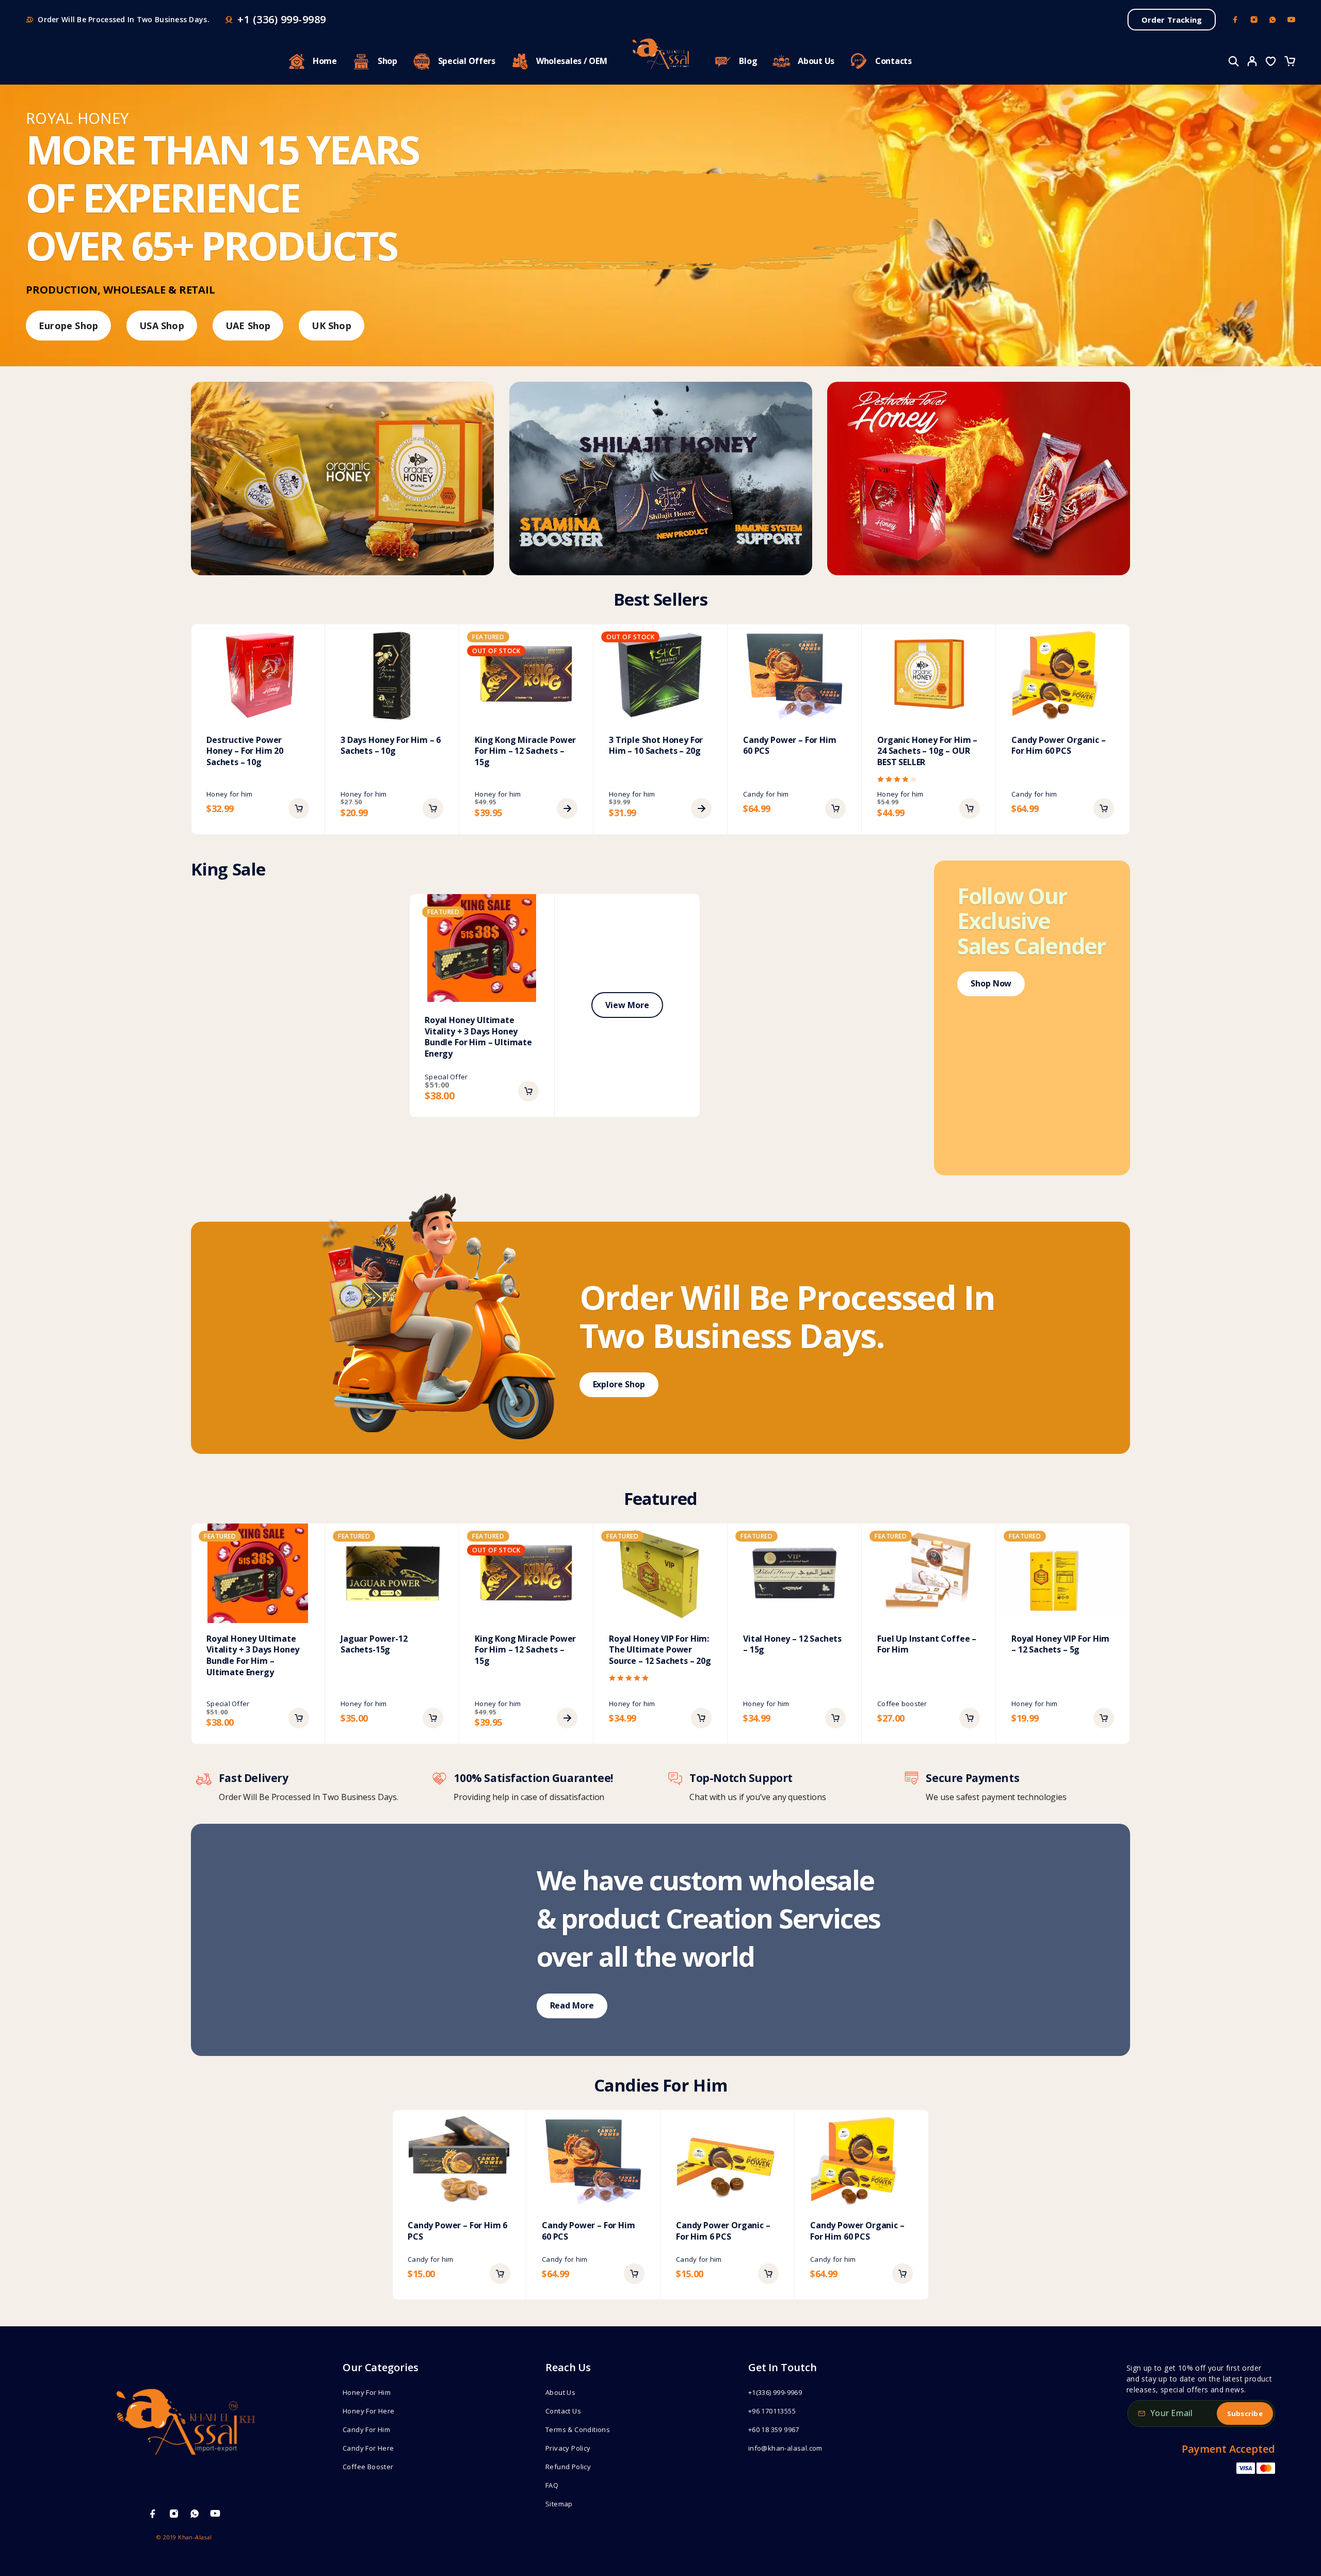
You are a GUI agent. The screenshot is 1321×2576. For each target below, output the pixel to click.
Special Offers (467, 61)
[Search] (1234, 61)
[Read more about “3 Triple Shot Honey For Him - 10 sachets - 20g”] (701, 808)
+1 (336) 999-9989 (282, 20)
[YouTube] (1291, 20)
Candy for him (766, 794)
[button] (299, 808)
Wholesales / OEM (572, 61)
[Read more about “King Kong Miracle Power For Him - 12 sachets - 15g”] (567, 808)
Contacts (893, 61)
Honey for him (229, 794)
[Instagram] (1254, 20)
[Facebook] (1235, 20)
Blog (748, 61)
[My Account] (1252, 61)
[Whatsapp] (1272, 20)
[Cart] (1290, 62)
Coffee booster (902, 1704)
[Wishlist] (1271, 62)
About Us (816, 61)
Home (325, 61)
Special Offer (446, 1077)
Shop (388, 61)
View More (627, 1005)
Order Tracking (1172, 20)
